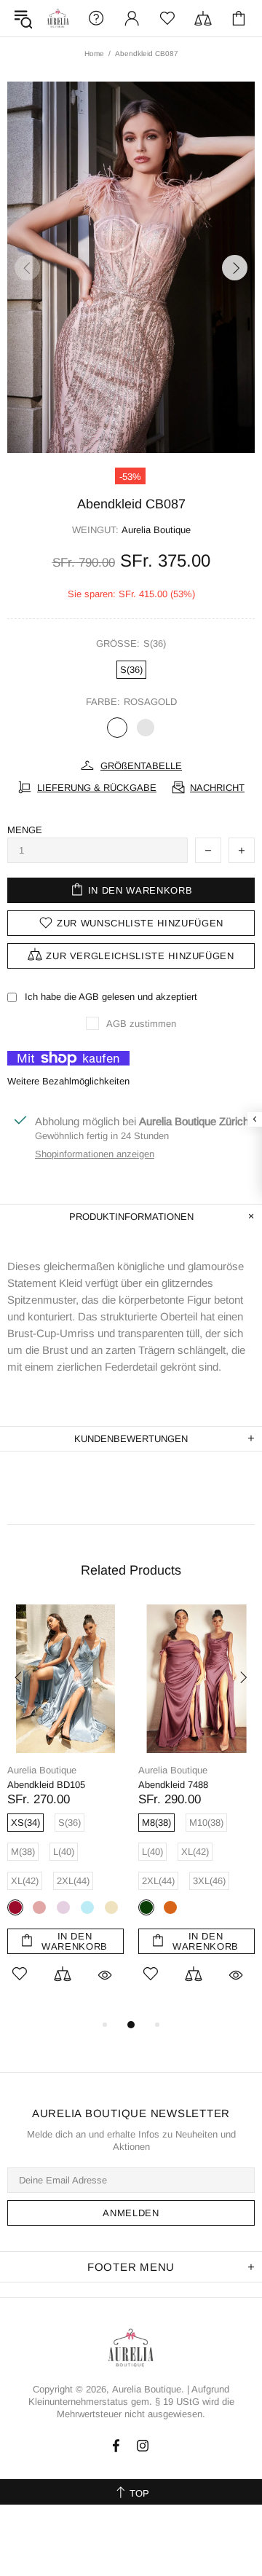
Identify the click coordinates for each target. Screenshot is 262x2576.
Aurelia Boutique (58, 18)
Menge (25, 830)
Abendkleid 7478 (170, 1785)
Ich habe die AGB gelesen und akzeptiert (111, 997)
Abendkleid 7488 (39, 1785)
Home (94, 54)
